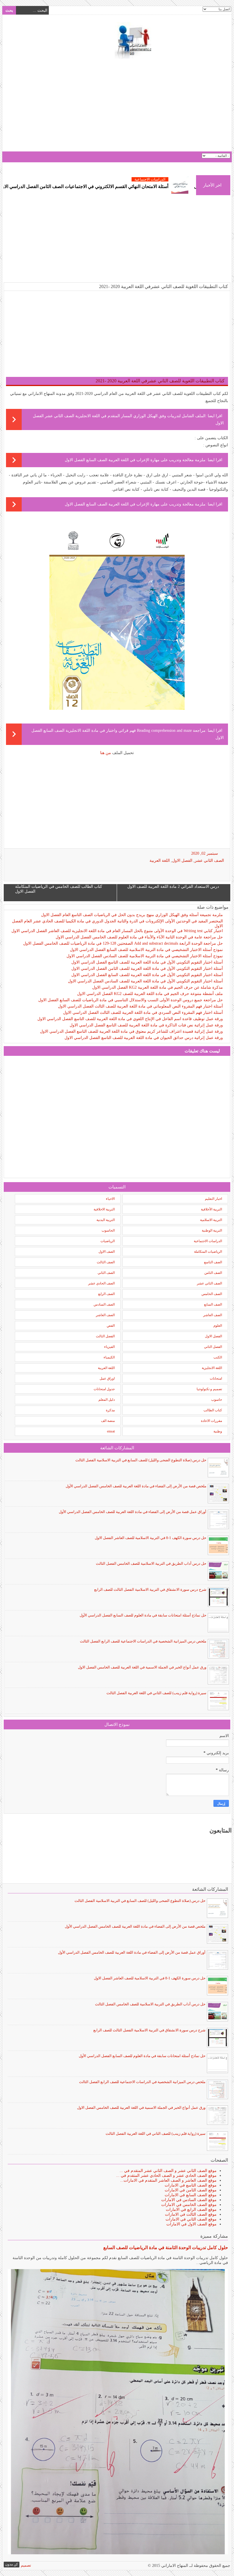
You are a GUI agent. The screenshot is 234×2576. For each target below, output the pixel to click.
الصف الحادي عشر (101, 1283)
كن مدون (12, 2564)
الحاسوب (108, 1230)
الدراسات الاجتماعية (208, 1241)
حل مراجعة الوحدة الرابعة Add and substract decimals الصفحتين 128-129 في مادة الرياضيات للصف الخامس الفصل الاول (123, 943)
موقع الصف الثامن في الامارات (191, 2190)
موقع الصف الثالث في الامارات (191, 2214)
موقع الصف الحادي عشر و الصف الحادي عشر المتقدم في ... (166, 2176)
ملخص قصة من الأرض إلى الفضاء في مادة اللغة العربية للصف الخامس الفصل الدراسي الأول (136, 1486)
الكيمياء (109, 1357)
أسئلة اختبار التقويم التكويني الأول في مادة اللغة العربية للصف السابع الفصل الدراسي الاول (147, 975)
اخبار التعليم (213, 1199)
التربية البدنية (106, 1220)
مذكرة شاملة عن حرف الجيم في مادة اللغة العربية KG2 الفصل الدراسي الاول (158, 987)
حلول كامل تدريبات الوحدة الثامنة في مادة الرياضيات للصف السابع (166, 2248)
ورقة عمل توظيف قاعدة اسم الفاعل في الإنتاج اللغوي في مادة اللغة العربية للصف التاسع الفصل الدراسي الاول (130, 1019)
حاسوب (217, 1400)
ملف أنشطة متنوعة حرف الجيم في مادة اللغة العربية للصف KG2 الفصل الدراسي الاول (150, 994)
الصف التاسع (213, 1262)
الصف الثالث (106, 1262)
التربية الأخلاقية (211, 1209)
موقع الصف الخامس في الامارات (189, 2205)
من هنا (106, 753)
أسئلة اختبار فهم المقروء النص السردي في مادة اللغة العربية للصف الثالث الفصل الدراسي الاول (143, 1013)
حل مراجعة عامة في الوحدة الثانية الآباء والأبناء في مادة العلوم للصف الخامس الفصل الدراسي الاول (139, 937)
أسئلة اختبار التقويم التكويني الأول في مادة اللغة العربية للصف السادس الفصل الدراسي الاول (145, 981)
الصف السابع (213, 1304)
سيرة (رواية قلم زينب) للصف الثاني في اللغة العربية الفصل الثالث (156, 1693)
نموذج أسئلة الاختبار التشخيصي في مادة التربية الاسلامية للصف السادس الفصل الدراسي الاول (145, 956)
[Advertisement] (117, 106)
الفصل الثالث (105, 1336)
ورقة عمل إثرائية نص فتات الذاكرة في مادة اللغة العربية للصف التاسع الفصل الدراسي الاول (146, 1025)
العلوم (218, 1326)
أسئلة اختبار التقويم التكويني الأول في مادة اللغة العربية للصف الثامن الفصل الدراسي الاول (147, 969)
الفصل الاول (182, 861)
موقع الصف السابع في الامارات (191, 2195)
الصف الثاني (106, 1273)
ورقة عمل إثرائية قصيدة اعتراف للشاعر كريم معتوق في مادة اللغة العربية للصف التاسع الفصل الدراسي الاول (131, 1031)
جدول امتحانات (104, 1389)
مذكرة (110, 1410)
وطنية (218, 1431)
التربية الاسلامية (211, 1220)
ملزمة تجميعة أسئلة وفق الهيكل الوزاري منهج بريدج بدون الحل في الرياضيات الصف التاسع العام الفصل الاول (132, 915)
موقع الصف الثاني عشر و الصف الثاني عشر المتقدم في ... (168, 2171)
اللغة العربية (160, 861)
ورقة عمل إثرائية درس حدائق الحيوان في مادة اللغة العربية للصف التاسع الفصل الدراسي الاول (144, 1038)
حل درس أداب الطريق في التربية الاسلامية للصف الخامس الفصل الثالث (151, 1563)
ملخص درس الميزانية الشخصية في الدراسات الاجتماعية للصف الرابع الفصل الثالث (143, 1641)
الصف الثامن (213, 1273)
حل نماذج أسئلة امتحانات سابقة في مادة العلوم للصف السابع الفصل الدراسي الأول (143, 1615)
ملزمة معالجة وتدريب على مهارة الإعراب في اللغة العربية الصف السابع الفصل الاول (135, 460)
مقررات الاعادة (211, 1421)
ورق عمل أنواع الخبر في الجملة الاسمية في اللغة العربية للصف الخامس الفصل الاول (142, 1667)
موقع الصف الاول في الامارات (191, 2224)
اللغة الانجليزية (212, 1368)
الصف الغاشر (105, 1315)
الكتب (218, 1357)
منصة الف (108, 1421)
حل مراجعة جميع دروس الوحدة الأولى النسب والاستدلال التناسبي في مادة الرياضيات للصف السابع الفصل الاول (131, 1000)
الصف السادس (104, 1304)
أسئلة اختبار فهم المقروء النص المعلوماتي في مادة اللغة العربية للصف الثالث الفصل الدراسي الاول (140, 1006)
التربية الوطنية (212, 1230)
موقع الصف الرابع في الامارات (191, 2210)
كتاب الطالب (213, 1410)
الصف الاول (107, 1252)
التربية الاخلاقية (104, 1209)
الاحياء (110, 1199)
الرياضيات (108, 1241)
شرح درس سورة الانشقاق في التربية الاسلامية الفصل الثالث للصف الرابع (150, 1589)
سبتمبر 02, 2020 (205, 853)
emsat (111, 1431)
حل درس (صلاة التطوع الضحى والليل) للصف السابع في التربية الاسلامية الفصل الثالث (141, 1460)
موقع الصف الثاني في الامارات (191, 2219)
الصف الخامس (212, 1294)
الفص (111, 1326)
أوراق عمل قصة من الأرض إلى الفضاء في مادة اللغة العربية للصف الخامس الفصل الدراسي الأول (133, 1512)
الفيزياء (109, 1347)
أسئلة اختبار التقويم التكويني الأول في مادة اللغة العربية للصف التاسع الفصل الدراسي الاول (147, 962)
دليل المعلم (107, 1400)
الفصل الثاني (213, 1347)
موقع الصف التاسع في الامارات (191, 2185)
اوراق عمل (107, 1378)
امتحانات (216, 1378)
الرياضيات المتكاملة (208, 1252)
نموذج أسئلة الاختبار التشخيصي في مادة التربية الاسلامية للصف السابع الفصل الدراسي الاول (146, 950)
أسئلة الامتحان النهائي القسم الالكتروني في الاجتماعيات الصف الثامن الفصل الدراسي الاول (136, 186)
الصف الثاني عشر (209, 861)
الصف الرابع (106, 1294)
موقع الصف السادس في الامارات (189, 2200)
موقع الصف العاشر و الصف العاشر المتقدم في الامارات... (168, 2180)
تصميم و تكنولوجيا (209, 1389)
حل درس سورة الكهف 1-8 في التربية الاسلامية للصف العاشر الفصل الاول (151, 1538)
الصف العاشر (213, 1315)
